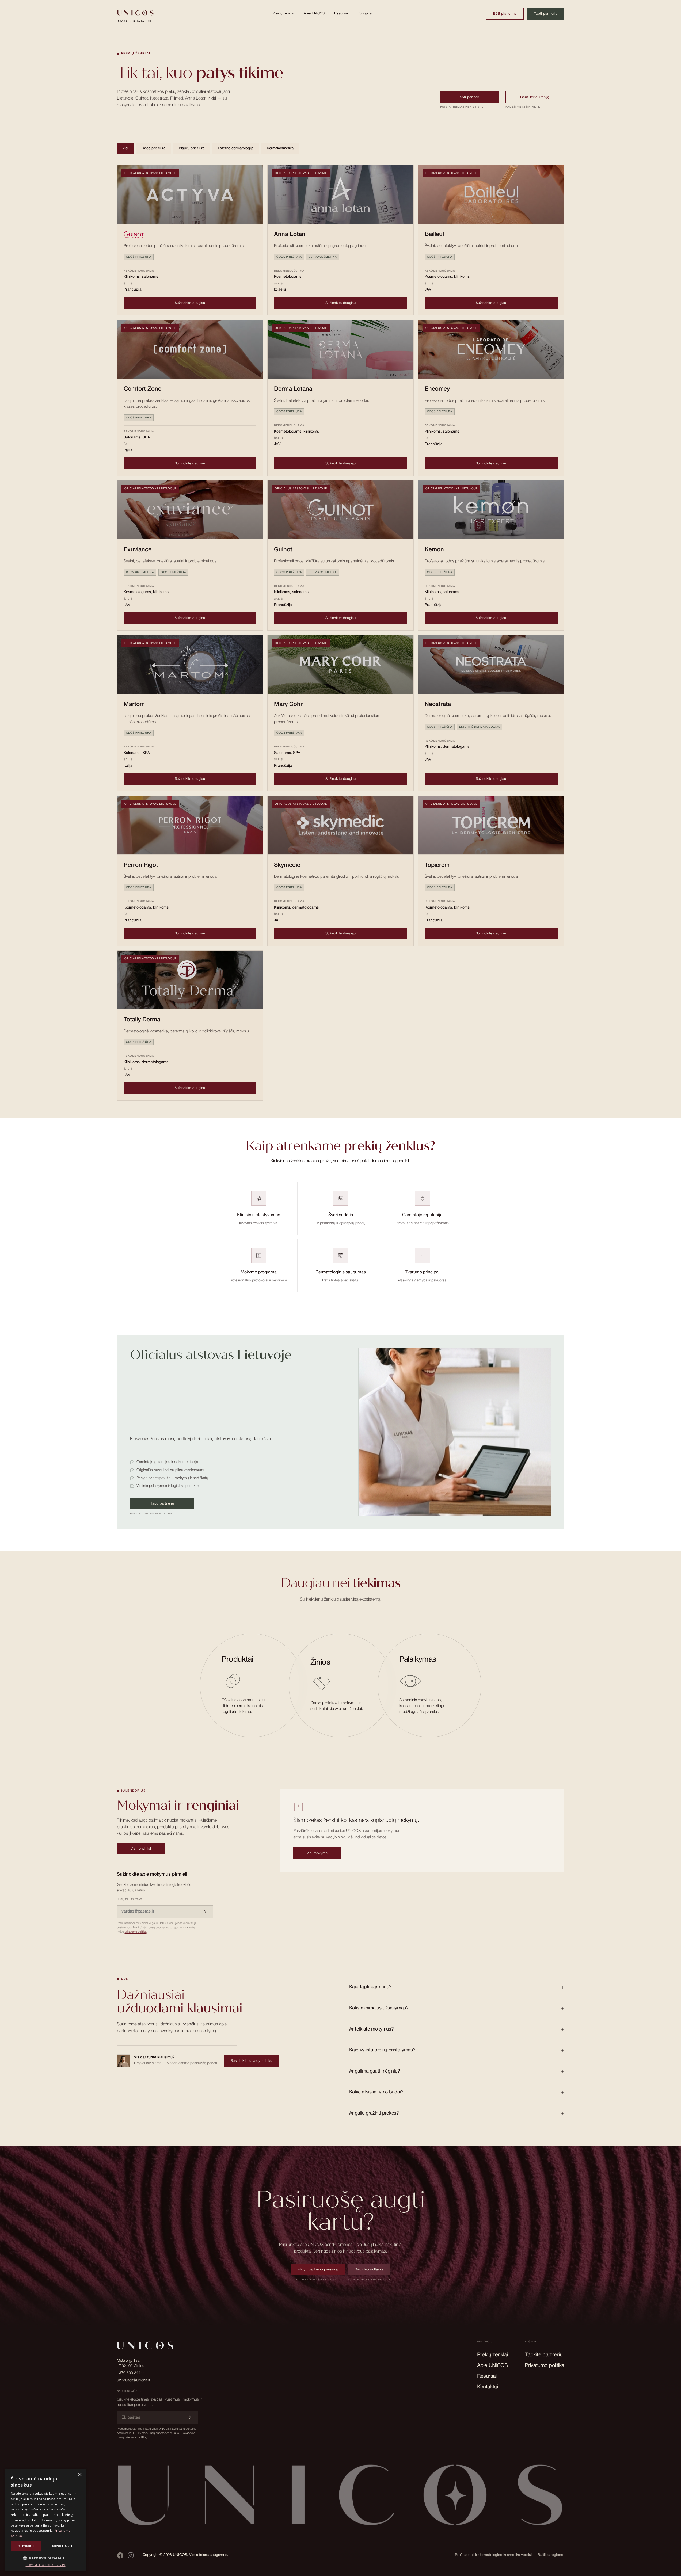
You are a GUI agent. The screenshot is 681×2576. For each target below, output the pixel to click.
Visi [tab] (125, 149)
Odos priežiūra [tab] (153, 149)
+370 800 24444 (131, 2373)
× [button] (80, 2475)
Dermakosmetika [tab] (280, 149)
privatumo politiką (136, 1932)
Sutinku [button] (26, 2546)
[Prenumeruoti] (205, 1912)
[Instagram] (131, 2555)
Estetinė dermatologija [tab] (236, 149)
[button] (45, 2558)
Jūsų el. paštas (130, 1900)
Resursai (341, 14)
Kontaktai (365, 14)
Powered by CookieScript (46, 2565)
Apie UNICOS (314, 14)
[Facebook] (120, 2555)
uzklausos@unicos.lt (134, 2380)
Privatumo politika (544, 2366)
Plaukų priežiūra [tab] (192, 149)
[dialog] (45, 2520)
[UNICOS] (341, 2499)
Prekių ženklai (283, 14)
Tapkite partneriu (544, 2355)
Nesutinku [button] (62, 2546)
